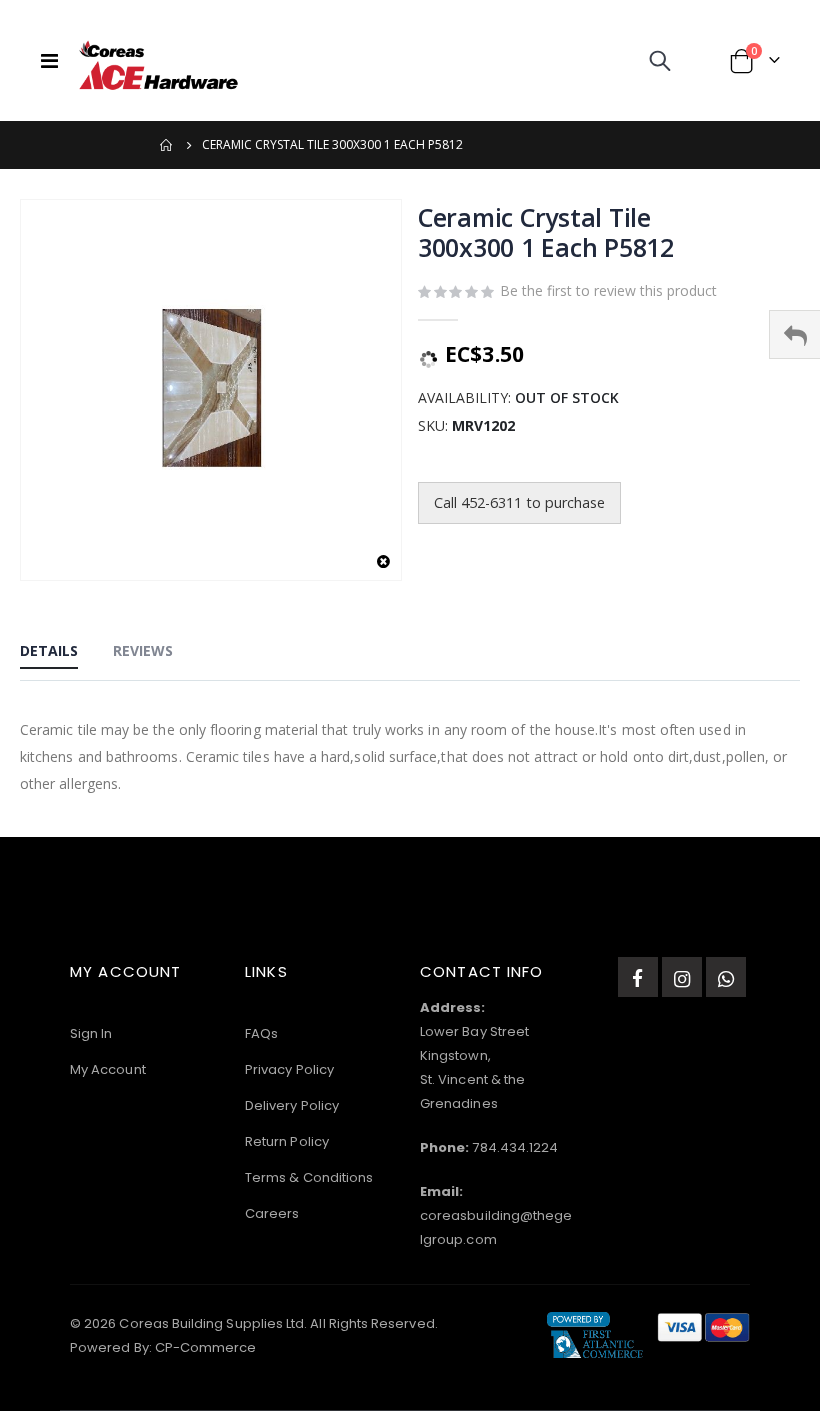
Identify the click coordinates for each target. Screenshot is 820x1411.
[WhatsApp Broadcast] (726, 977)
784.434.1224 (515, 1147)
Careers (272, 1213)
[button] (383, 562)
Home (167, 145)
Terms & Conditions (309, 1177)
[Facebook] (638, 977)
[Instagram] (682, 977)
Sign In (91, 1033)
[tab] (49, 652)
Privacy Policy (289, 1069)
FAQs (261, 1033)
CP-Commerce (206, 1347)
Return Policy (287, 1141)
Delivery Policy (292, 1105)
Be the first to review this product (608, 290)
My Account (108, 1069)
